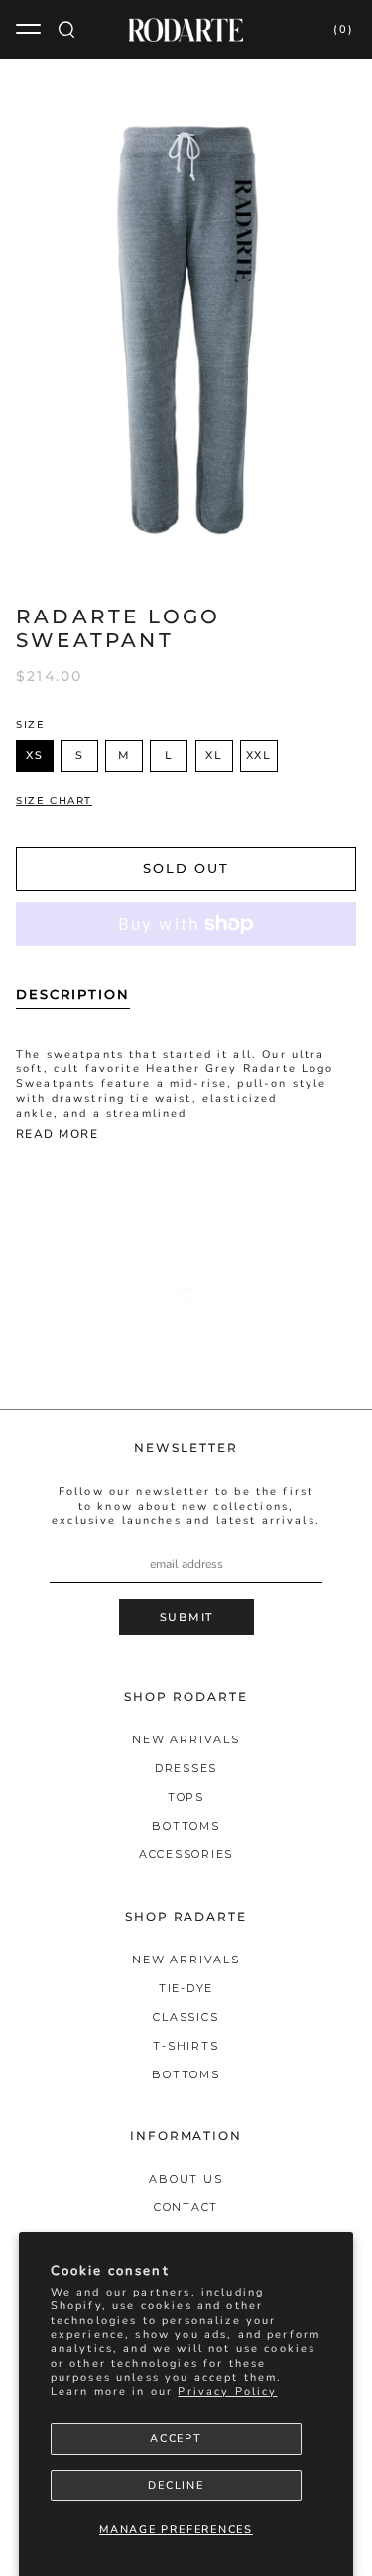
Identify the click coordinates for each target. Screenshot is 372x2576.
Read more (57, 1134)
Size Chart (54, 801)
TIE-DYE (186, 1988)
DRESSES (186, 1768)
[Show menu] (31, 30)
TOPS (186, 1797)
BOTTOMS (186, 1826)
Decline (176, 2485)
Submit (187, 1617)
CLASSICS (186, 2017)
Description (73, 994)
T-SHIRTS (186, 2046)
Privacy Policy (227, 2391)
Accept (176, 2439)
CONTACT (186, 2207)
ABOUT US (186, 2179)
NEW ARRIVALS (186, 1739)
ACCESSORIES (186, 1854)
